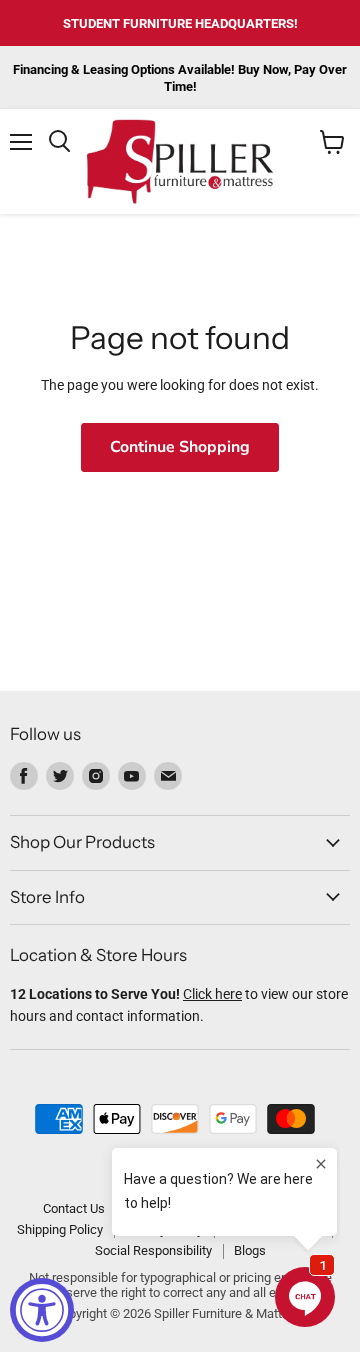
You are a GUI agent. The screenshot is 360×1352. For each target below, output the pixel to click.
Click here (212, 994)
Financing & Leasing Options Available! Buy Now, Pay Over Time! (180, 78)
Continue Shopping (180, 447)
